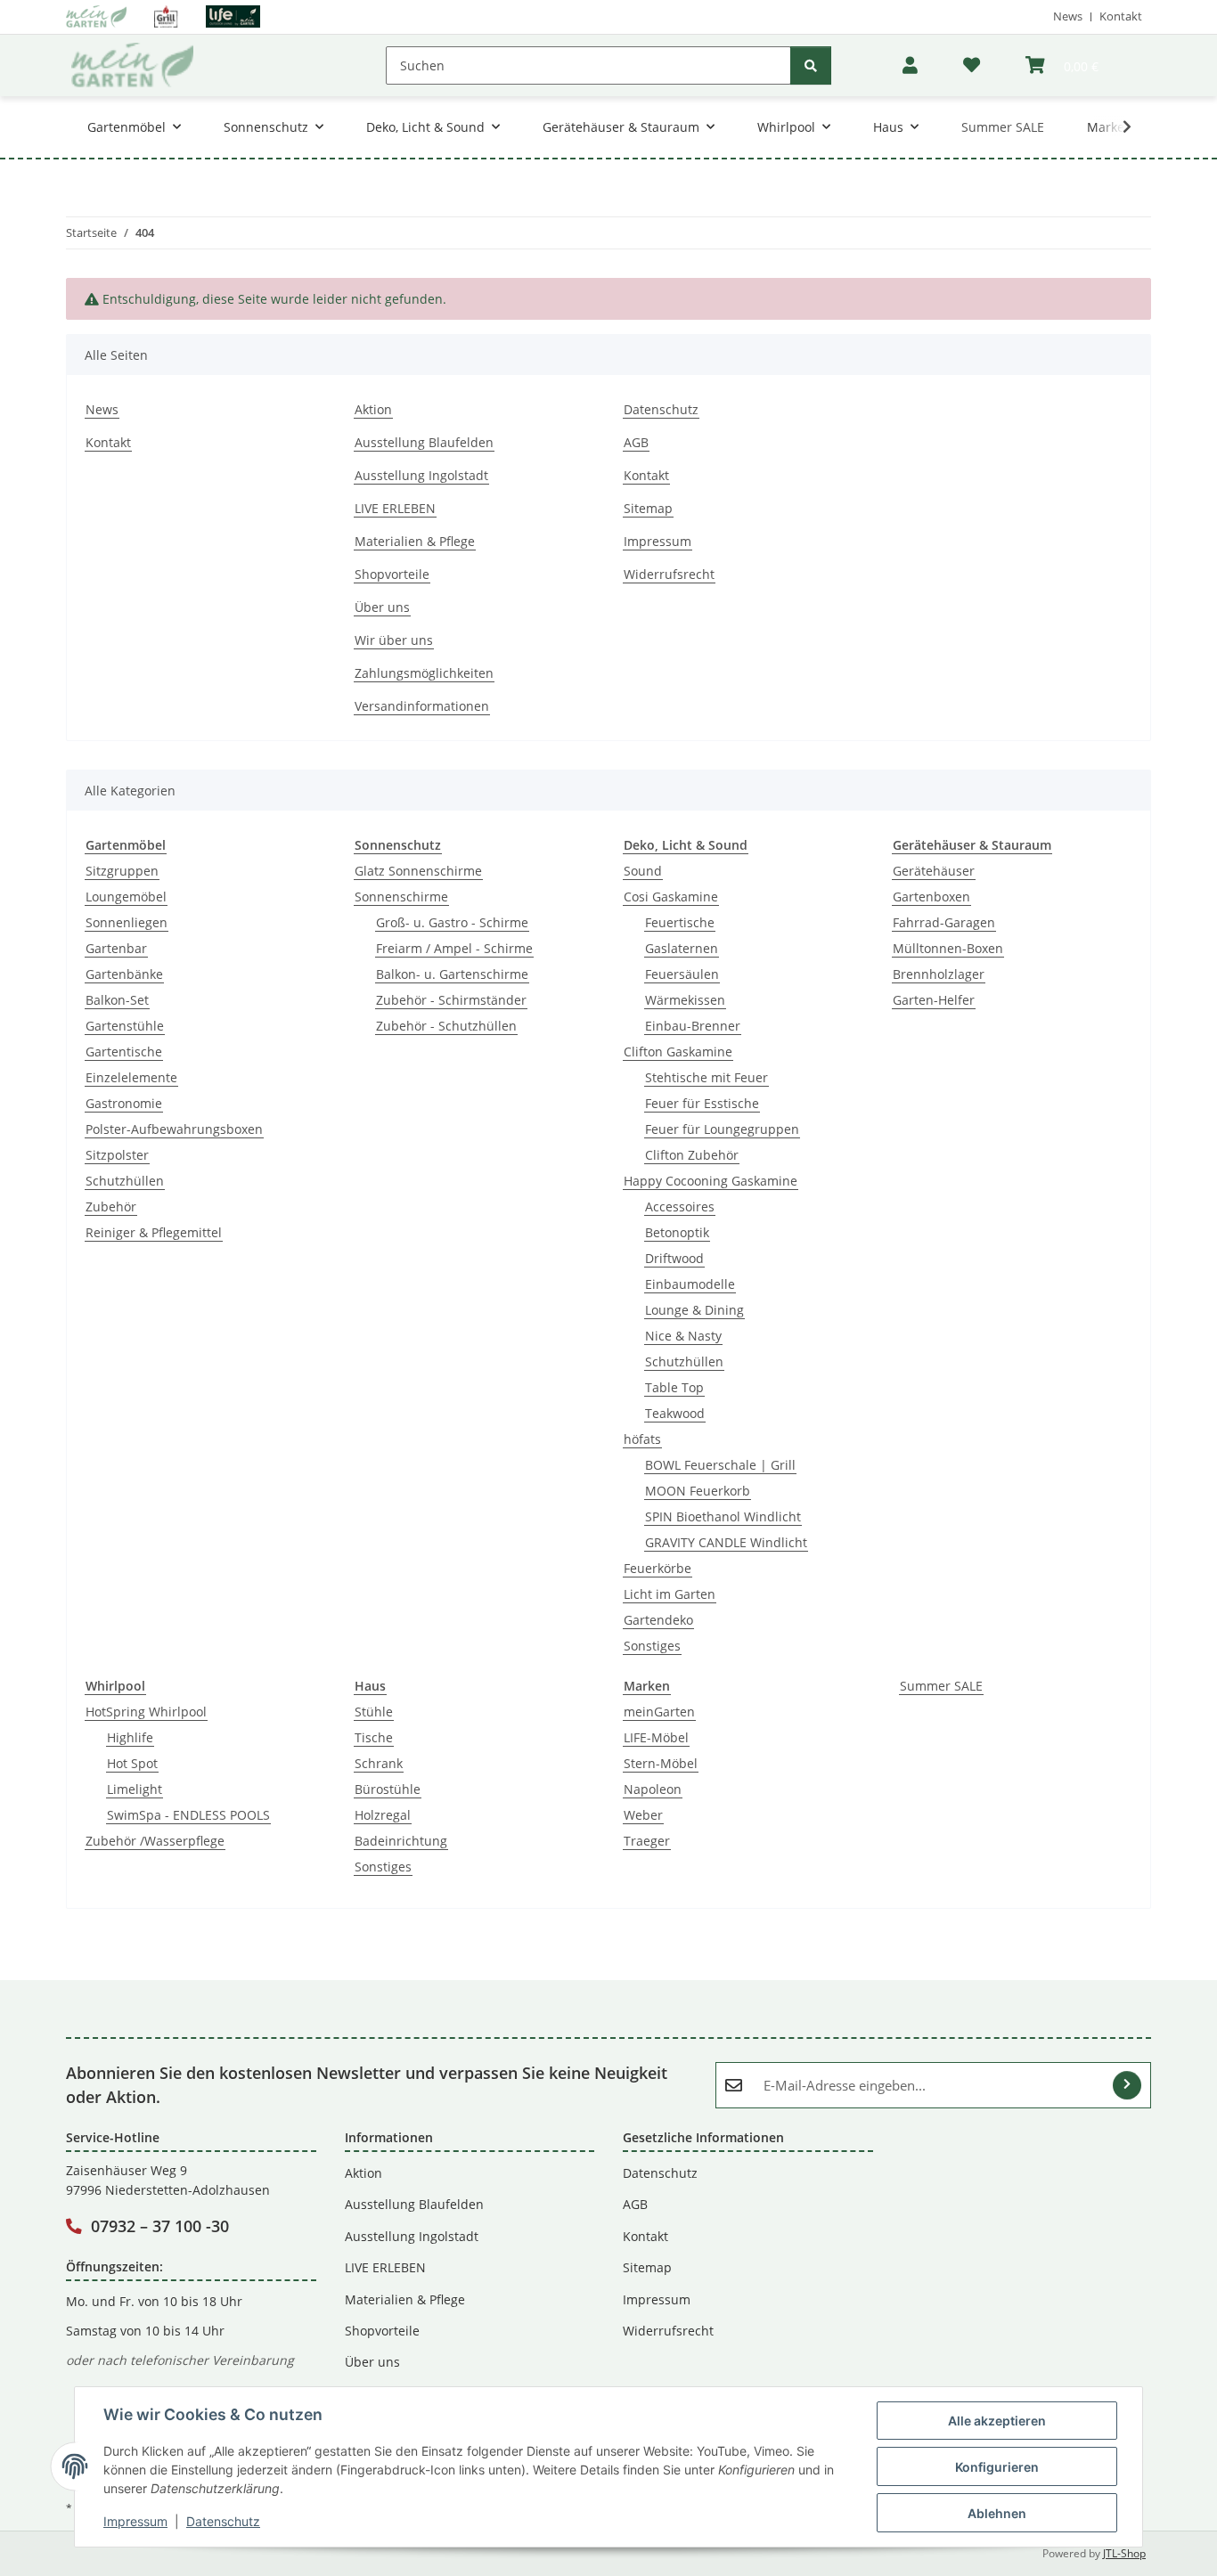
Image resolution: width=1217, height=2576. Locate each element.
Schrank (379, 1763)
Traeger (647, 1841)
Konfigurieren (997, 2467)
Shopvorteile (392, 574)
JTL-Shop (1124, 2553)
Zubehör (111, 1206)
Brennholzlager (939, 974)
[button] (910, 65)
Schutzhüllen (125, 1181)
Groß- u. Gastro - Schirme (452, 922)
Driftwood (674, 1258)
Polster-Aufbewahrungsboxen (174, 1129)
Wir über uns (394, 640)
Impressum (135, 2521)
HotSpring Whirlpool (146, 1712)
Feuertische (680, 922)
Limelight (135, 1789)
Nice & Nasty (683, 1336)
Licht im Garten (670, 1594)
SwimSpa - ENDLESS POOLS (188, 1815)
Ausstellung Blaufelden (424, 442)
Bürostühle (388, 1789)
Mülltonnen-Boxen (948, 948)
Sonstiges (652, 1646)
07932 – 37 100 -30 (160, 2226)
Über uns (382, 607)
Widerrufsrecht (669, 574)
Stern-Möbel (661, 1763)
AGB (636, 442)
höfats (642, 1439)
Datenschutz (223, 2521)
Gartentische (124, 1052)
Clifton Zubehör (692, 1155)
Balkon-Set (117, 1000)
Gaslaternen (682, 948)
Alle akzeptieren (997, 2421)
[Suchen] (811, 65)
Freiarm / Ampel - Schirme (454, 948)
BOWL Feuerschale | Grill (720, 1465)
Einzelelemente (131, 1077)
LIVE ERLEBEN (395, 508)
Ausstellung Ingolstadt (421, 475)
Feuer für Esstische (702, 1103)
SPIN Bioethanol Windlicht (723, 1516)
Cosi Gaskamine (671, 897)
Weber (643, 1815)
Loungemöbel (126, 897)
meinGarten (659, 1712)
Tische (374, 1737)
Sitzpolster (117, 1155)
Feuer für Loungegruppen (722, 1129)
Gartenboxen (931, 897)
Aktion (373, 409)
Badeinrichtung (401, 1841)
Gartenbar (116, 948)
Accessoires (680, 1206)
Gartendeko (658, 1620)
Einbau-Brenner (693, 1026)
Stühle (374, 1712)
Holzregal (383, 1815)
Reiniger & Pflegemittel (154, 1232)
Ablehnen (997, 2513)
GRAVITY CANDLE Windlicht (726, 1542)
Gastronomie (124, 1103)
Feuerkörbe (658, 1568)
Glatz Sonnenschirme (418, 871)
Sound (643, 871)
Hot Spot (132, 1763)
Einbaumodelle (690, 1284)
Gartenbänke (124, 974)
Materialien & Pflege (415, 541)
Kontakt (1121, 16)
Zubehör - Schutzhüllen (446, 1026)
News (1068, 16)
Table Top (674, 1387)
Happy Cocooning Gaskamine (711, 1181)
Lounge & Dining (694, 1310)
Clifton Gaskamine (678, 1052)
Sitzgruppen (122, 871)
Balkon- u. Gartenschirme (452, 974)
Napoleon (653, 1789)
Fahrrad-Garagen (944, 922)
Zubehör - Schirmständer (451, 1000)
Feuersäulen (682, 974)
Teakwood (675, 1413)
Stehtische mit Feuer (707, 1077)
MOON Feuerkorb (698, 1491)
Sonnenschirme (401, 897)
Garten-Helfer (934, 1000)
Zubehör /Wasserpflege (155, 1841)
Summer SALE (941, 1686)
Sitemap (648, 508)
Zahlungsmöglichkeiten (424, 673)
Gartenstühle (125, 1026)
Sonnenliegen (127, 922)
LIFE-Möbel (656, 1737)
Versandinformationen (422, 706)
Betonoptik (677, 1232)
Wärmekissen (685, 1000)
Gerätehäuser (934, 871)
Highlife (130, 1737)
